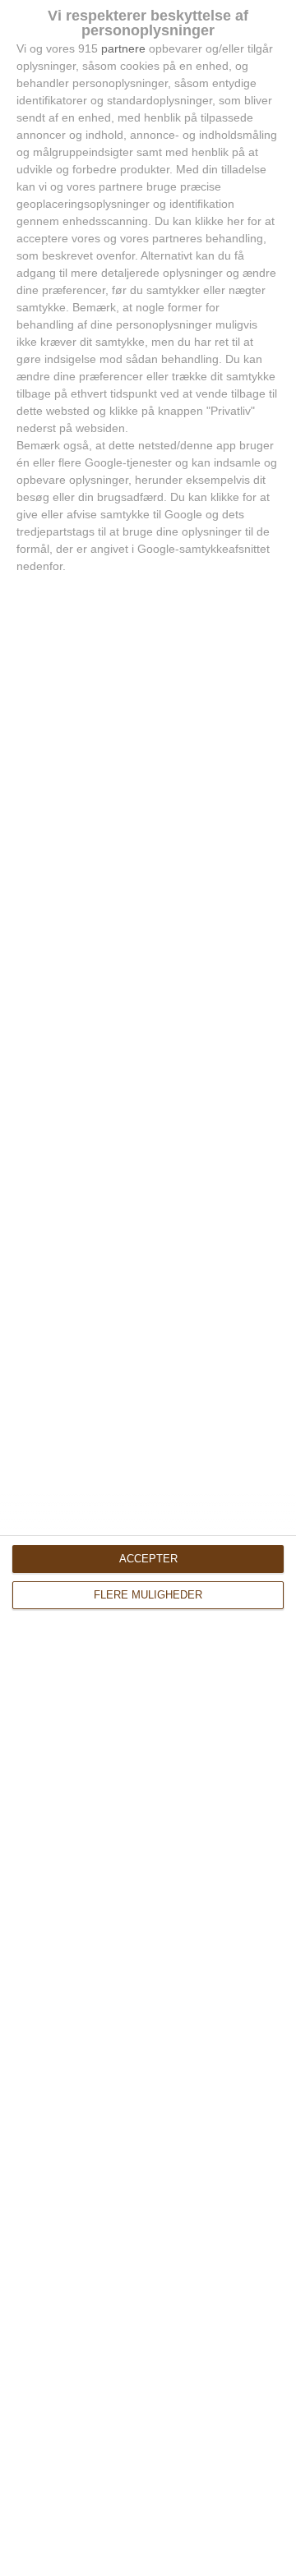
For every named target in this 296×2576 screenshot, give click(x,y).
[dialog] (148, 1288)
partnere (123, 48)
